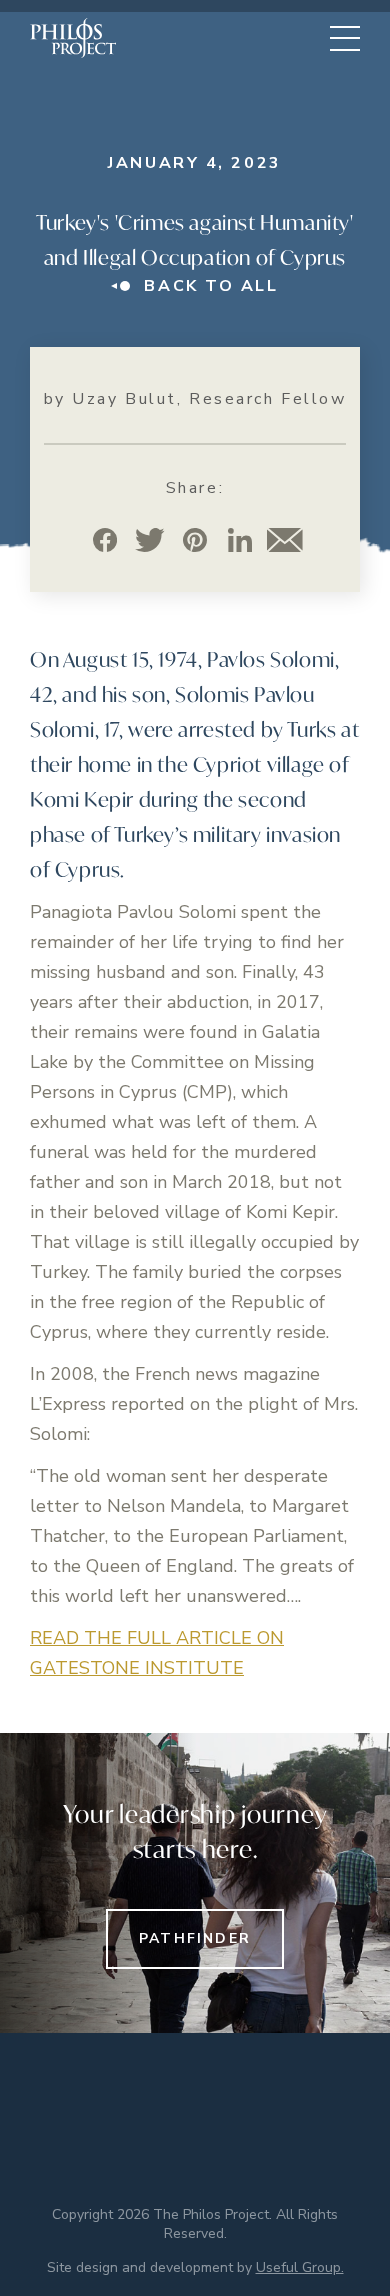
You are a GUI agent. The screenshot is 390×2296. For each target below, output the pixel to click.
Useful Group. (300, 2267)
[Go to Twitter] (150, 539)
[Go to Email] (285, 539)
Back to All (211, 286)
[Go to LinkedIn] (240, 539)
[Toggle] (345, 38)
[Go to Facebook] (105, 539)
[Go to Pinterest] (195, 539)
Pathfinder (195, 1938)
